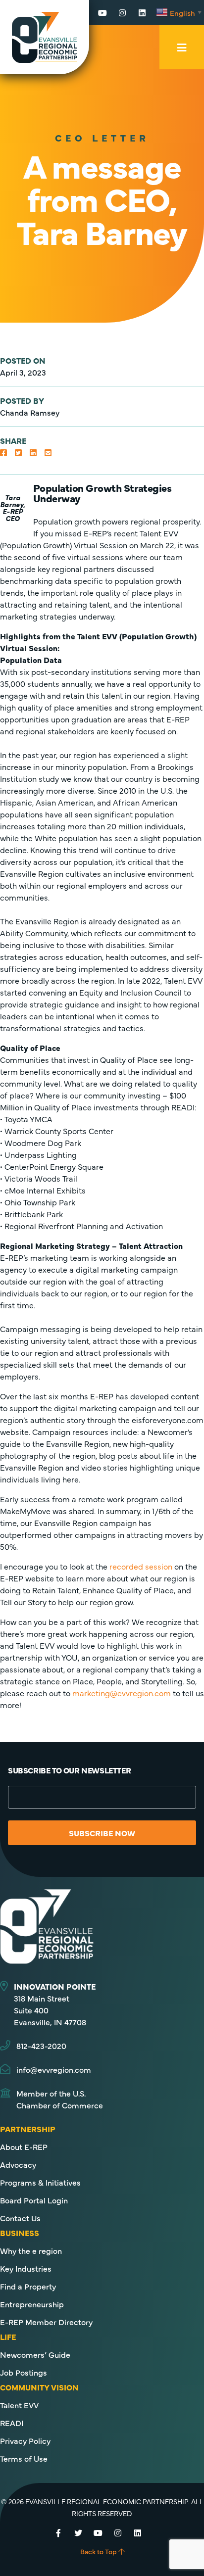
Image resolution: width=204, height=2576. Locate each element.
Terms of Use (24, 2458)
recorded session (141, 1566)
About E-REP (24, 2147)
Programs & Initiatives (40, 2182)
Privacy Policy (25, 2440)
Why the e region (31, 2250)
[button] (3, 452)
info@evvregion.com (54, 2069)
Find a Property (28, 2286)
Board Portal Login (34, 2200)
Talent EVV (19, 2405)
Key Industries (26, 2268)
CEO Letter (102, 137)
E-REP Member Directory (46, 2322)
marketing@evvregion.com (122, 1693)
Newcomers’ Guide (35, 2354)
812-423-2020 (41, 2046)
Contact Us (20, 2218)
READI (12, 2423)
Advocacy (18, 2164)
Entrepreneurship (32, 2304)
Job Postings (24, 2372)
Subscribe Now (102, 1833)
